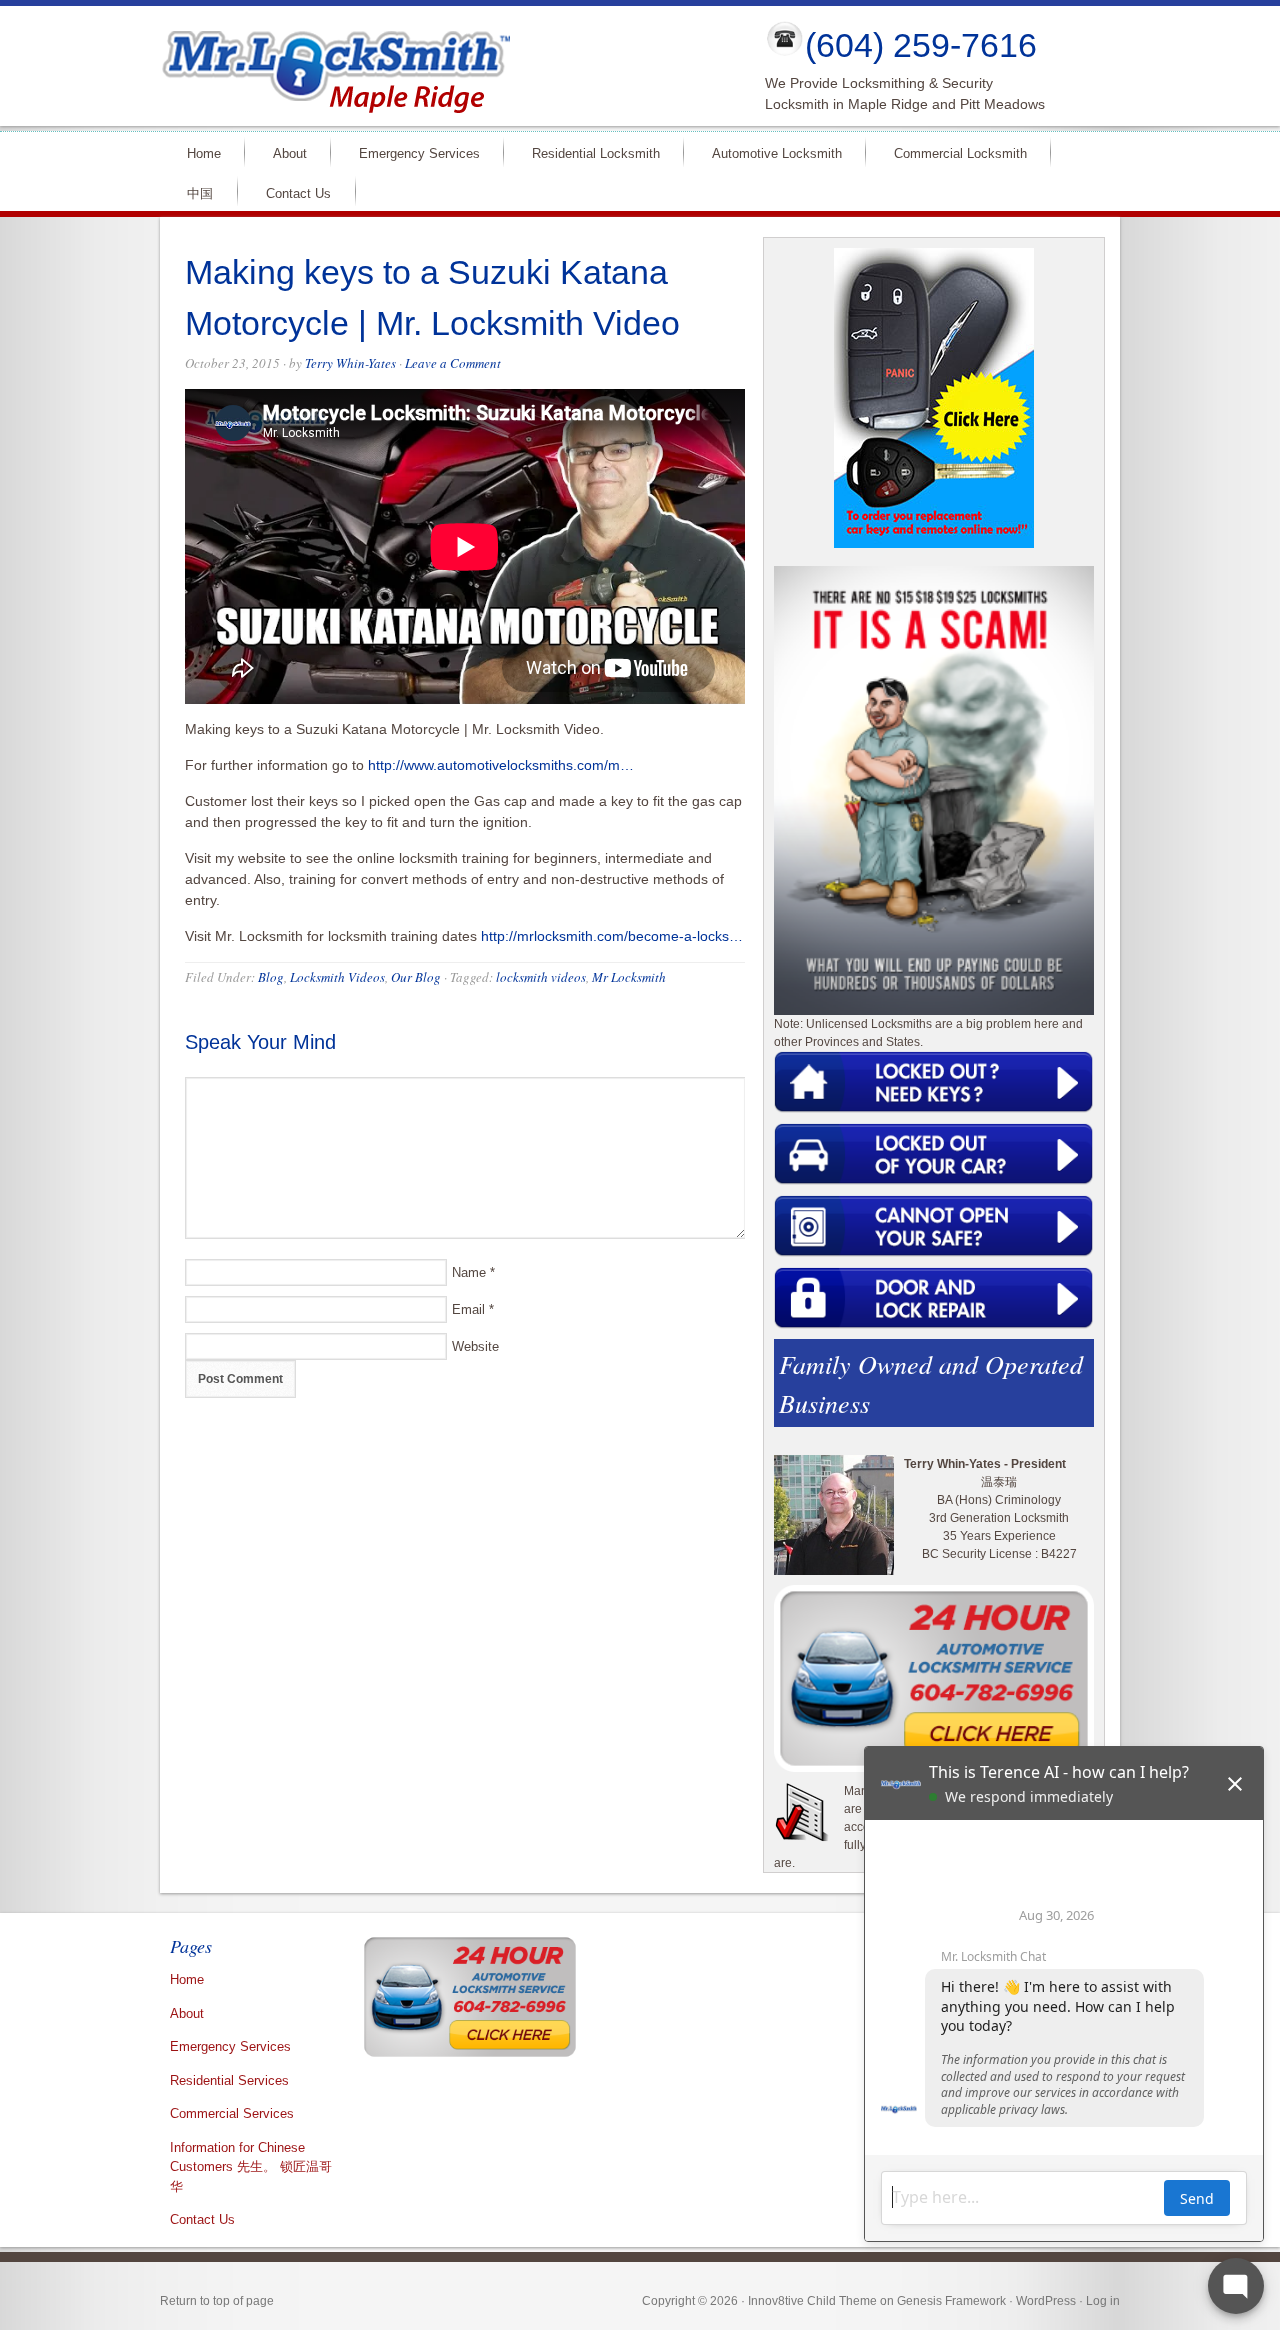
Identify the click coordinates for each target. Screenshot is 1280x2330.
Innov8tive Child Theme (812, 2301)
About (281, 152)
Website (475, 1346)
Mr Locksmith (629, 977)
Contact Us (298, 193)
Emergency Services (411, 152)
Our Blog (416, 977)
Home (195, 152)
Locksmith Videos (337, 977)
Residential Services (229, 2080)
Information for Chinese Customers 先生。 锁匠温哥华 (251, 2167)
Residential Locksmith (587, 152)
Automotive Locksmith (768, 152)
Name (469, 1272)
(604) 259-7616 (921, 45)
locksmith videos (541, 977)
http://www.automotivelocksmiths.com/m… (501, 765)
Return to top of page (217, 2301)
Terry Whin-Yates (350, 363)
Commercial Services (232, 2113)
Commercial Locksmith (952, 152)
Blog (271, 977)
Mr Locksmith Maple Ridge (446, 66)
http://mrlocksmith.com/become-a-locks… (612, 936)
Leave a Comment (453, 363)
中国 (200, 193)
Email (468, 1309)
